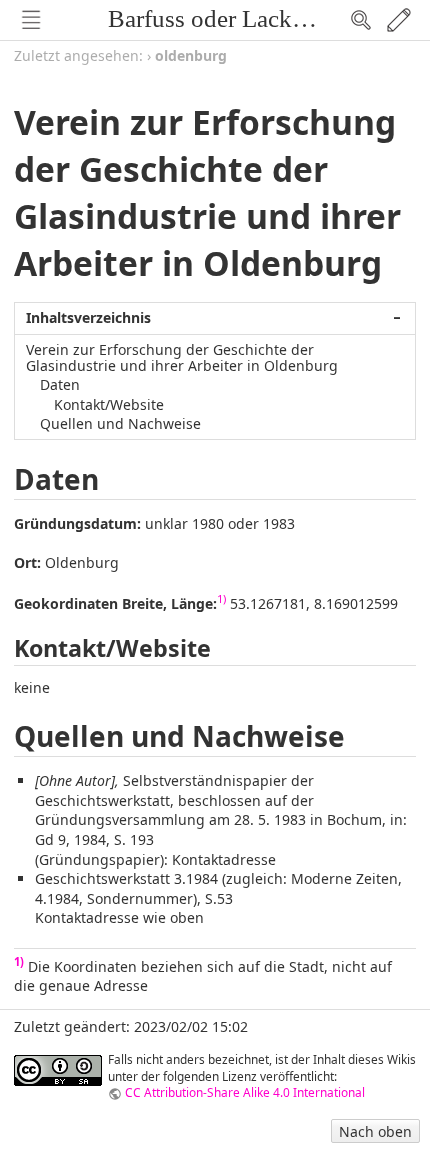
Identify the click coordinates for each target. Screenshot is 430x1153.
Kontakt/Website (109, 404)
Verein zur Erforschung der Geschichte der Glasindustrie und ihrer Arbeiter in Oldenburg (182, 357)
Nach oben (375, 1131)
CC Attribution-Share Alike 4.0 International (245, 1092)
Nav (31, 20)
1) (221, 598)
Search (361, 20)
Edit (399, 20)
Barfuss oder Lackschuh (230, 18)
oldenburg (191, 55)
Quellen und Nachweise (120, 423)
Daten (60, 384)
